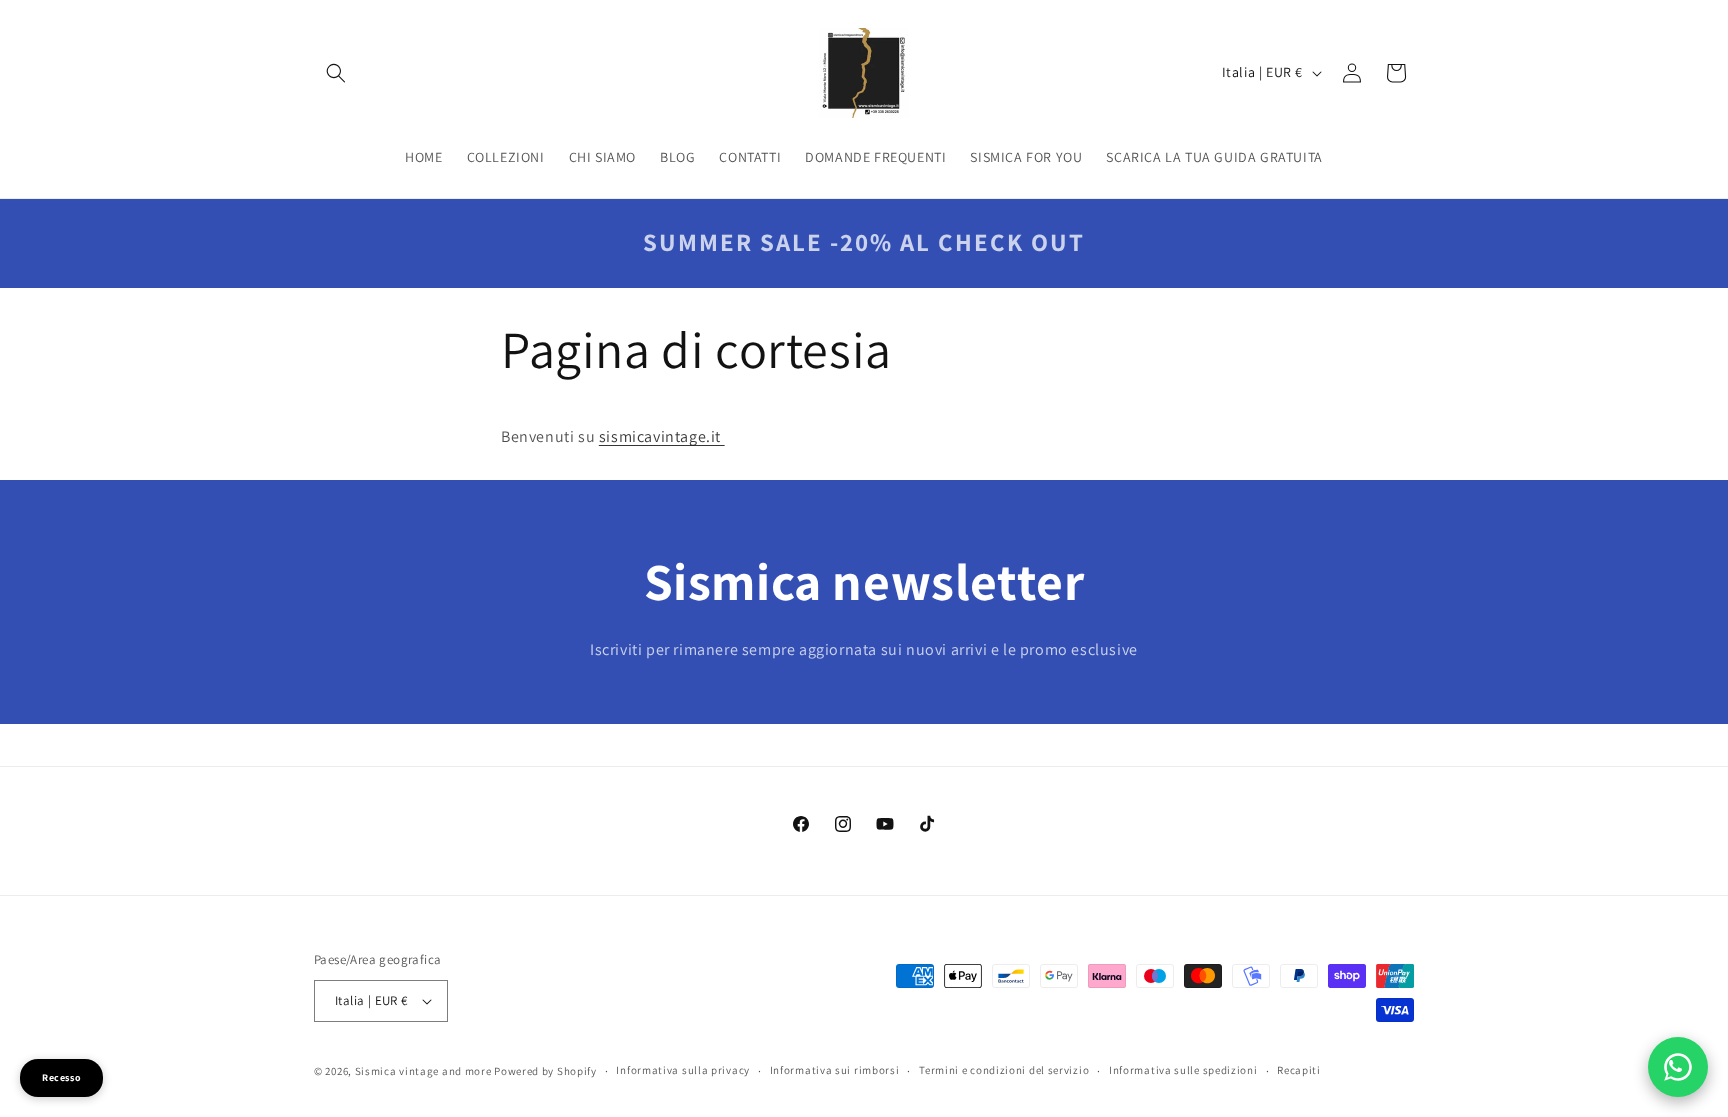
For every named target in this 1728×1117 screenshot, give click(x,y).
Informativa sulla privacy (683, 1070)
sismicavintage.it (662, 436)
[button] (336, 73)
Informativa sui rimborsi (835, 1070)
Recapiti (1299, 1070)
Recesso (61, 1077)
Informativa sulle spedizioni (1183, 1070)
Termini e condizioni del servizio (1004, 1070)
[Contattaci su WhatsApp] (1678, 1067)
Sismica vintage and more (423, 1071)
